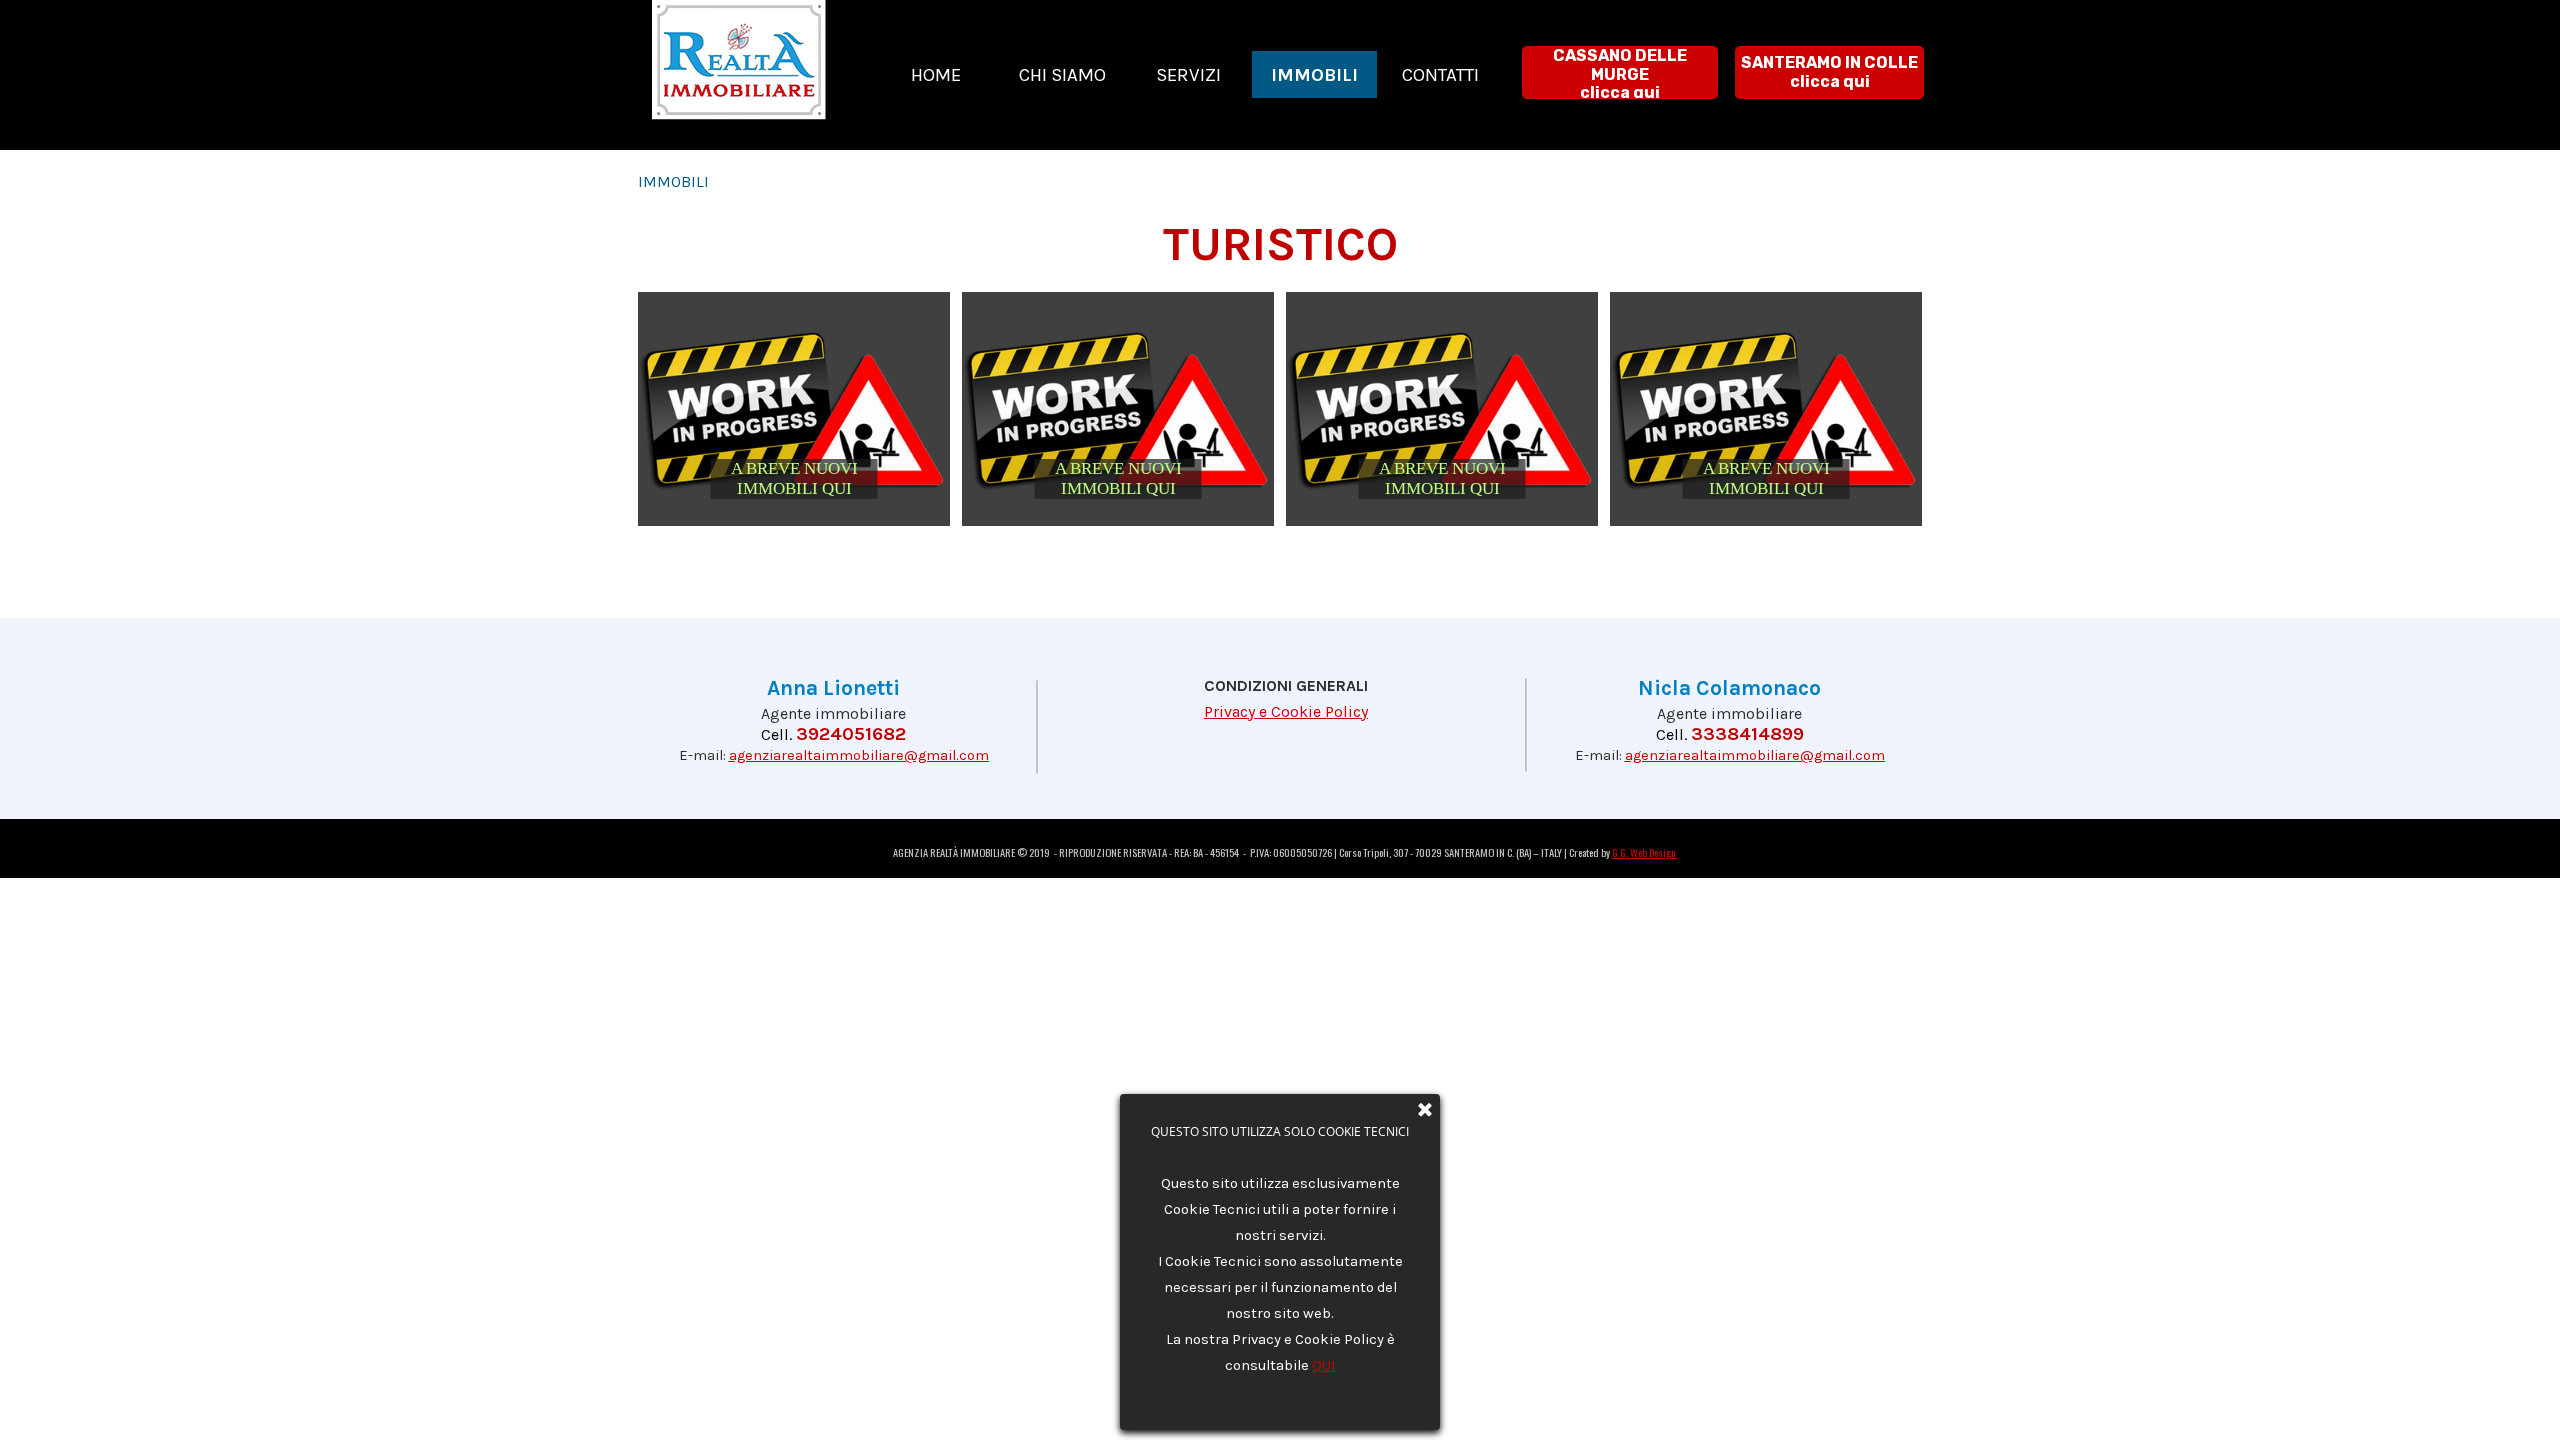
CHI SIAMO (1062, 75)
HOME (936, 75)
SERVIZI (1188, 75)
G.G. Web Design (1644, 852)
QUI (1323, 1365)
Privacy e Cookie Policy (1286, 711)
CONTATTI (1440, 75)
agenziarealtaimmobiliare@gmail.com (859, 755)
